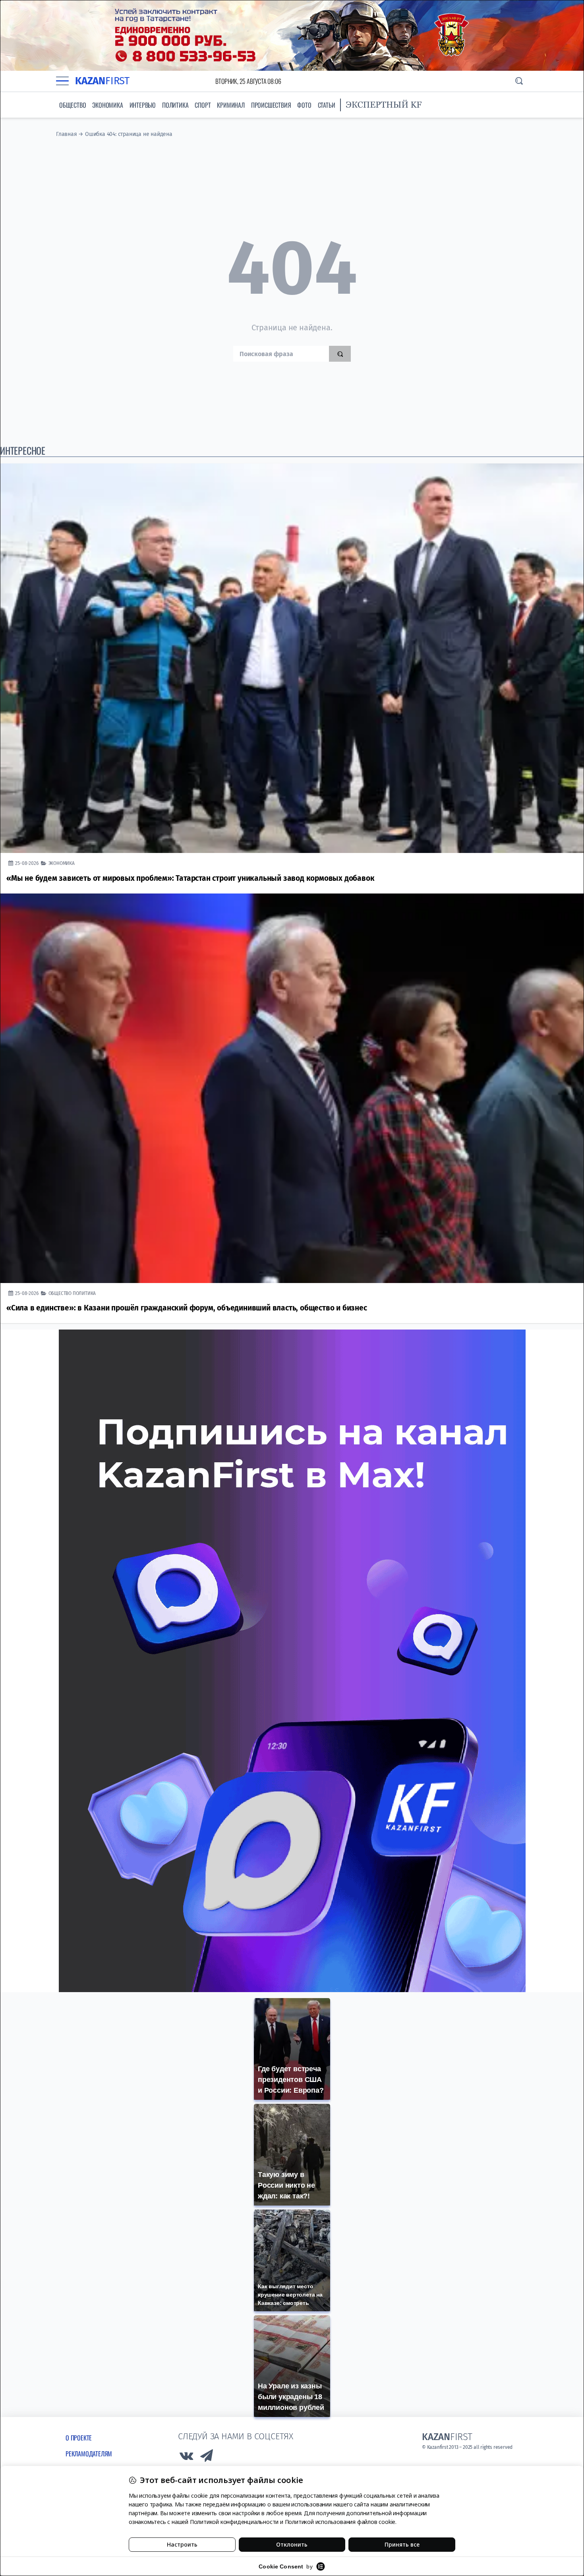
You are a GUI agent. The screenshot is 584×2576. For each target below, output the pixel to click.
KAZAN (102, 81)
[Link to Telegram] (207, 2458)
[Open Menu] (62, 81)
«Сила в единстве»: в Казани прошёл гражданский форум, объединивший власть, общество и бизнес (187, 1308)
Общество (73, 105)
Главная (67, 134)
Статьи (327, 105)
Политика (175, 105)
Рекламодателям (89, 2454)
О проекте (79, 2438)
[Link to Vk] (186, 2458)
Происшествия (271, 105)
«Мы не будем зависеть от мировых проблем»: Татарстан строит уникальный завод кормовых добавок (190, 878)
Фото (304, 105)
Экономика (107, 105)
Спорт (203, 105)
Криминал (231, 105)
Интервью (143, 105)
